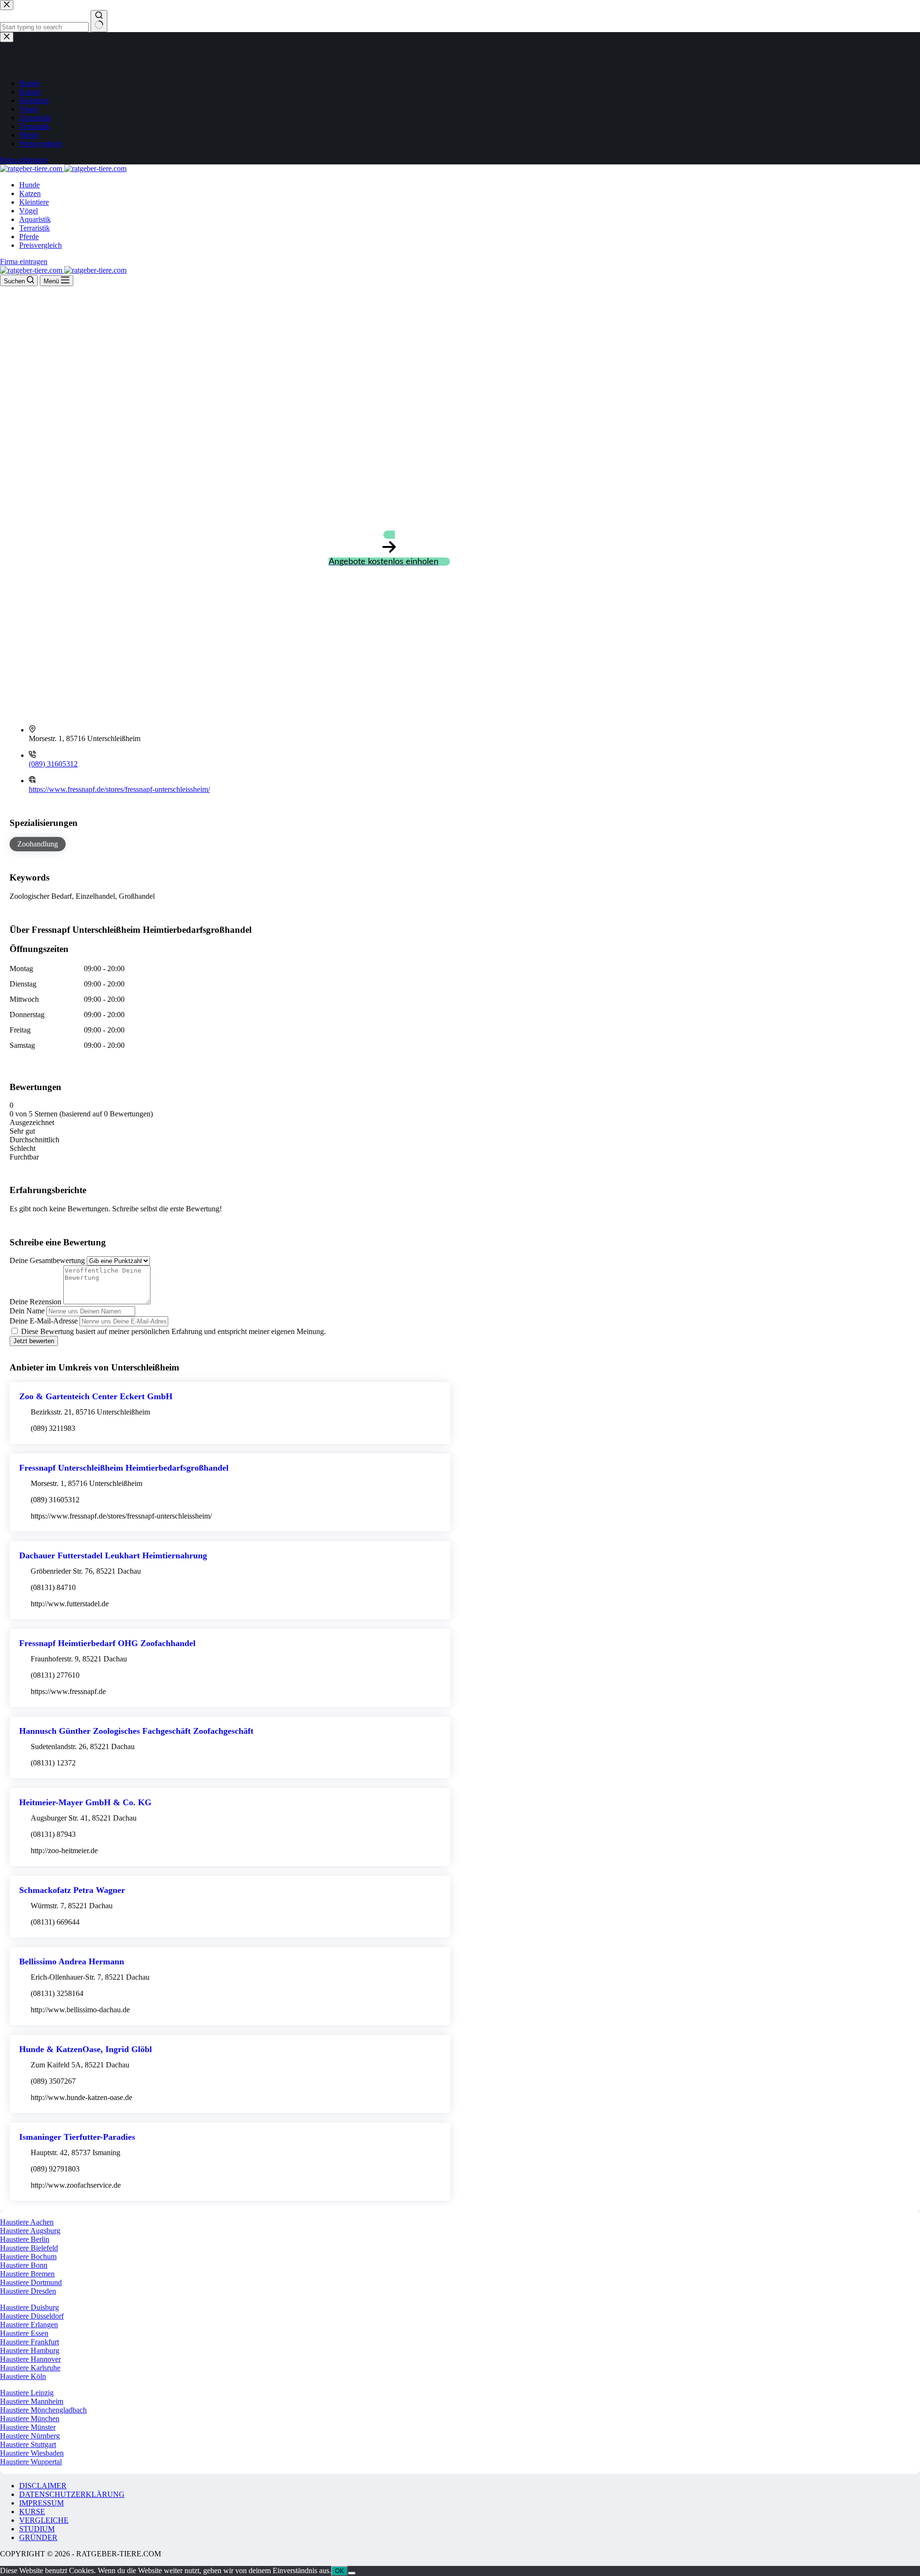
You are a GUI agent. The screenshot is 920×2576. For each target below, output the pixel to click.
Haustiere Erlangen (29, 2325)
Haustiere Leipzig (27, 2393)
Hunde (29, 185)
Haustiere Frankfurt (29, 2342)
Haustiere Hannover (30, 2359)
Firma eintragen (24, 261)
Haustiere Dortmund (31, 2282)
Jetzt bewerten (34, 1341)
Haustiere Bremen (27, 2274)
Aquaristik (35, 219)
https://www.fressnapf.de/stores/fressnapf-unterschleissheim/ (119, 789)
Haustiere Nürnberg (30, 2436)
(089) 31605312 (53, 764)
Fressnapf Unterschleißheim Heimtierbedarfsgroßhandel (124, 1468)
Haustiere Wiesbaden (32, 2453)
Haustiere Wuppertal (31, 2462)
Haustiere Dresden (28, 2291)
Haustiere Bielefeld (29, 2248)
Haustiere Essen (24, 2333)
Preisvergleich (40, 245)
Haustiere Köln (23, 2376)
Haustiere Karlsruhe (30, 2368)
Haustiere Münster (28, 2427)
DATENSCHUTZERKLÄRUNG (72, 2494)
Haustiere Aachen (27, 2222)
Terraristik (34, 228)
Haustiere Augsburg (30, 2231)
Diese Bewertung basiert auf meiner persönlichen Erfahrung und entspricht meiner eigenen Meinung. (173, 1331)
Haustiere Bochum (28, 2257)
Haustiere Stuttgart (28, 2444)
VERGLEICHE (44, 2520)
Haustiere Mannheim (32, 2401)
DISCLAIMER (43, 2486)
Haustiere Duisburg (29, 2307)
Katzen (30, 193)
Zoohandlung (38, 844)
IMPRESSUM (41, 2503)
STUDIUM (37, 2529)
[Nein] (352, 2573)
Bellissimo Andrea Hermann (72, 1961)
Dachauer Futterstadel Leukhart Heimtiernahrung (113, 1555)
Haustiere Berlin (25, 2239)
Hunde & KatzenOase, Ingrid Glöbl (86, 2049)
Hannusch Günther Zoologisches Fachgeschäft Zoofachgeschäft (136, 1731)
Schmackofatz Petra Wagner (72, 1890)
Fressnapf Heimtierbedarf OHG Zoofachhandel (107, 1643)
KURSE (32, 2512)
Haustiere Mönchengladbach (43, 2410)
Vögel (29, 211)
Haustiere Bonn (24, 2265)
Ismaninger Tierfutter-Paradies (77, 2137)
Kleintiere (34, 202)
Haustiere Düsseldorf (32, 2316)
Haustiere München (30, 2419)
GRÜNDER (38, 2537)
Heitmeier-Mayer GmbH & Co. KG (85, 1802)
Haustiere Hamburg (30, 2350)
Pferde (29, 237)
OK (339, 2571)
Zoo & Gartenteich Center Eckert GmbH (96, 1396)
